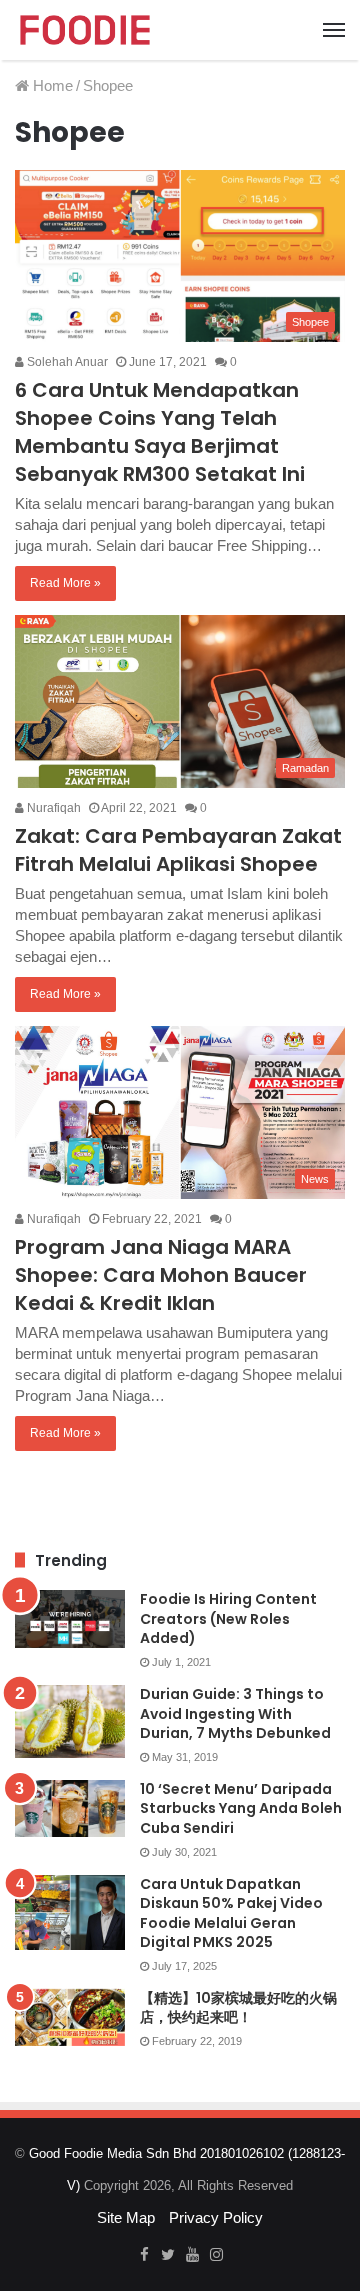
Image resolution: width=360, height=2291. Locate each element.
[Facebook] (144, 2256)
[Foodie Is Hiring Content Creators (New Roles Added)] (70, 1619)
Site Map (126, 2217)
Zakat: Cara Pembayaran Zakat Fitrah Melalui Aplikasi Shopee (178, 850)
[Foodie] (85, 30)
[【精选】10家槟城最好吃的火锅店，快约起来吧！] (70, 2018)
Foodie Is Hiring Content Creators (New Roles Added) (228, 1618)
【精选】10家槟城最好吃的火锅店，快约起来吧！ (238, 2008)
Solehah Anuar (66, 362)
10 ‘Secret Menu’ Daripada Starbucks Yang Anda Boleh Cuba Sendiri (241, 1808)
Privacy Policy (216, 2217)
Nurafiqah (52, 808)
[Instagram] (216, 2256)
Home (51, 85)
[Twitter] (168, 2256)
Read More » (65, 583)
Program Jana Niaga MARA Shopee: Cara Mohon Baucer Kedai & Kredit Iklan (161, 1275)
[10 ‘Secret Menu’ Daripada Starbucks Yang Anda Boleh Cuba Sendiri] (70, 1809)
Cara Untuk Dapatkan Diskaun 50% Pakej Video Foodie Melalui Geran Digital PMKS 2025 (231, 1913)
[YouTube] (192, 2256)
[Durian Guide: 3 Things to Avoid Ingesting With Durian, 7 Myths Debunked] (70, 1721)
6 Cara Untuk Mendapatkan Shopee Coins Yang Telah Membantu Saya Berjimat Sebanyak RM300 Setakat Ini (160, 432)
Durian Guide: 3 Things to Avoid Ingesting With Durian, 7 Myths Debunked (235, 1713)
